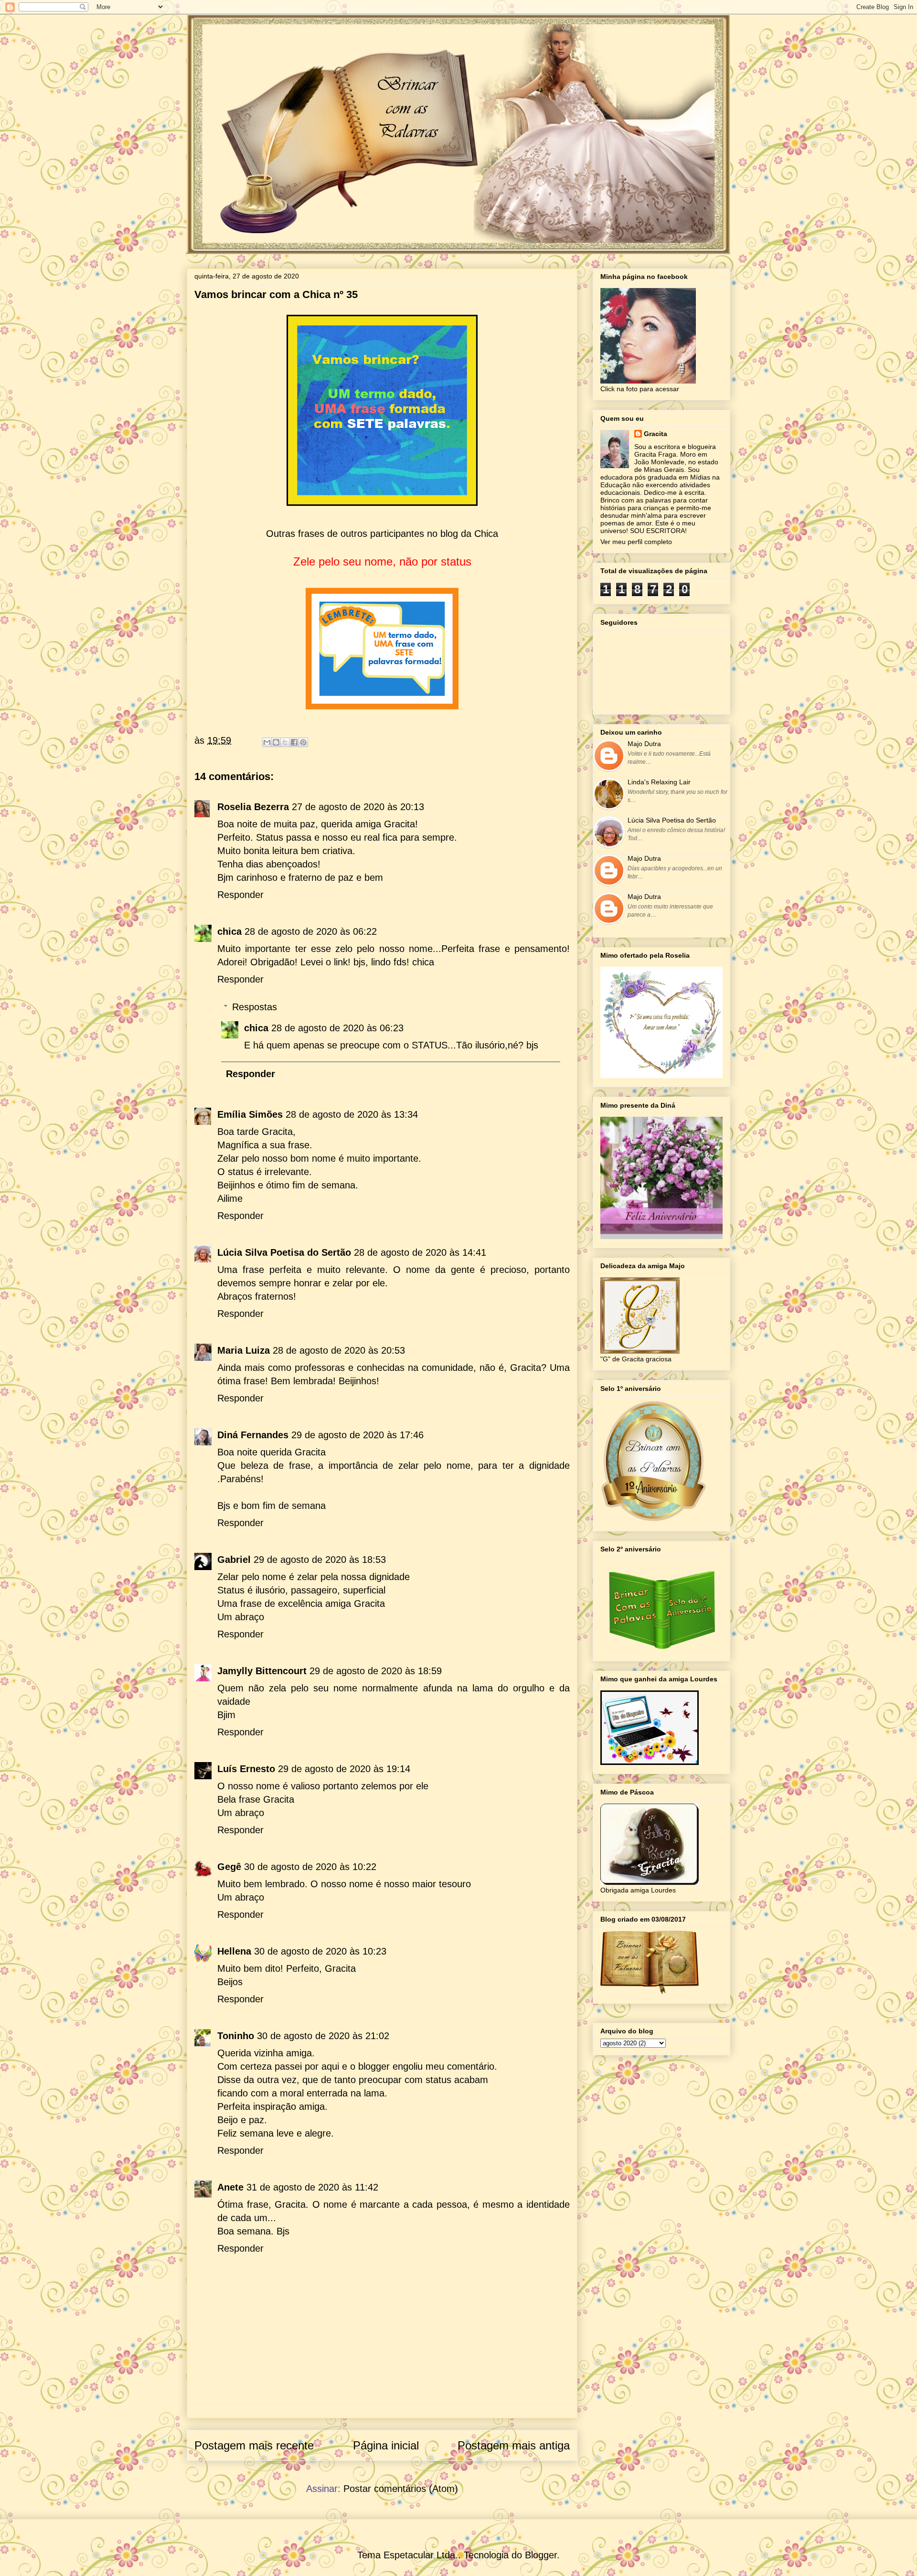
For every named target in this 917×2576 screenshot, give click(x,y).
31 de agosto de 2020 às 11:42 (312, 2187)
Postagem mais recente (254, 2445)
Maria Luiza (244, 1350)
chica (229, 931)
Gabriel (234, 1560)
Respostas (255, 1007)
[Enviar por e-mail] (267, 742)
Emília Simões (250, 1114)
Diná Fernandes (253, 1435)
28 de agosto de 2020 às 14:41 (420, 1252)
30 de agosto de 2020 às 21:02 (323, 2036)
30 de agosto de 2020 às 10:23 (320, 1951)
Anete (230, 2187)
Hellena (234, 1951)
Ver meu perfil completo (636, 542)
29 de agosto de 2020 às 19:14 (344, 1769)
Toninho (236, 2036)
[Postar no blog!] (276, 742)
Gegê (229, 1867)
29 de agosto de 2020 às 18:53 (320, 1560)
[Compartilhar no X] (285, 742)
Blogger (541, 2555)
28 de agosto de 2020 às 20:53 (339, 1350)
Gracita (656, 434)
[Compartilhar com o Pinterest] (303, 742)
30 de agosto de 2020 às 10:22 (310, 1867)
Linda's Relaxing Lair (659, 782)
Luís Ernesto (246, 1769)
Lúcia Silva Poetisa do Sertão (284, 1252)
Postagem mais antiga (514, 2445)
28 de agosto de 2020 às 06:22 (311, 931)
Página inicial (386, 2445)
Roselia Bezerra (253, 807)
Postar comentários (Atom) (401, 2489)
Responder (240, 895)
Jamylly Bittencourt (262, 1671)
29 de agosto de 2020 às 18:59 (376, 1671)
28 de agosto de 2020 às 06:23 (337, 1028)
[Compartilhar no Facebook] (294, 742)
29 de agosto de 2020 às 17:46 (357, 1435)
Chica (486, 534)
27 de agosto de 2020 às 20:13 (358, 807)
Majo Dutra (644, 744)
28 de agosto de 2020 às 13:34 (352, 1114)
